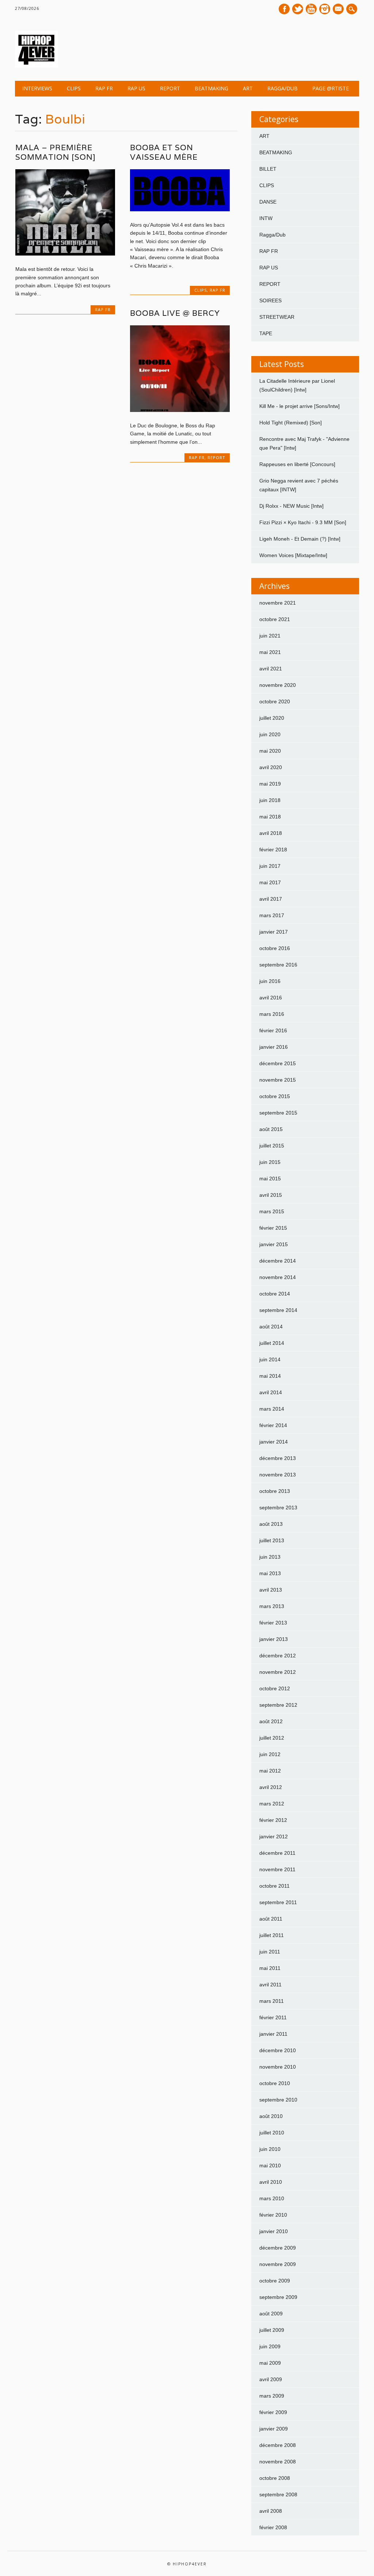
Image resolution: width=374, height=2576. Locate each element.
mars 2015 (272, 1211)
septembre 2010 (278, 2100)
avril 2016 (271, 998)
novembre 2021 (278, 603)
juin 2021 (270, 636)
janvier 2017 (274, 932)
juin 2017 (270, 866)
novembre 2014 (278, 1277)
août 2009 (271, 2314)
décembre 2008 (278, 2445)
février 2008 (273, 2527)
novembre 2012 (278, 1672)
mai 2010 (270, 2165)
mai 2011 (270, 1968)
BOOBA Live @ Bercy (175, 313)
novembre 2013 (278, 1475)
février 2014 (273, 1425)
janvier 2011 (273, 2034)
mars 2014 (272, 1409)
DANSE (268, 202)
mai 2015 (270, 1179)
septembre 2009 (278, 2297)
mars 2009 (272, 2396)
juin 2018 (270, 800)
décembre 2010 (278, 2050)
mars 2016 (272, 1014)
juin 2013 (270, 1557)
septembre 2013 (278, 1508)
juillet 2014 (272, 1343)
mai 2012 (270, 1771)
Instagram (325, 9)
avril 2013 (271, 1590)
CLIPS (74, 88)
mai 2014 (270, 1376)
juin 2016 (270, 981)
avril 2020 (271, 767)
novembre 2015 (278, 1080)
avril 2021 (271, 669)
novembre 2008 (278, 2462)
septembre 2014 (278, 1310)
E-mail (339, 10)
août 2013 (271, 1524)
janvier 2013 (274, 1639)
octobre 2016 (275, 948)
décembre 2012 (278, 1656)
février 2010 (273, 2215)
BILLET (268, 169)
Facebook (284, 9)
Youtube (311, 9)
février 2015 (273, 1228)
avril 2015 (271, 1195)
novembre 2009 (278, 2264)
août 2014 (271, 1327)
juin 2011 (270, 1952)
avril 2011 (270, 1985)
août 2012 (271, 1721)
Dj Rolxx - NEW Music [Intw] (291, 506)
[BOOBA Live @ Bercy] (180, 410)
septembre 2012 (278, 1705)
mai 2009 (270, 2363)
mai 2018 (270, 817)
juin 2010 (270, 2149)
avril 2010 (271, 2182)
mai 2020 (270, 751)
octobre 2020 (275, 701)
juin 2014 (270, 1359)
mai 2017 (270, 882)
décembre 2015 (278, 1063)
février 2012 (273, 1820)
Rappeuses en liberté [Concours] (297, 464)
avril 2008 (271, 2511)
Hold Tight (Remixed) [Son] (291, 423)
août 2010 (271, 2116)
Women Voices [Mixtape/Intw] (293, 555)
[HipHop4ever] (37, 66)
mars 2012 (272, 1804)
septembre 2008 (278, 2494)
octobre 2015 (275, 1096)
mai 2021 (270, 652)
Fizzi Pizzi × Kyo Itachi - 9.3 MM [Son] (303, 522)
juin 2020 (270, 734)
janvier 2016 (274, 1047)
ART (248, 88)
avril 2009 (271, 2379)
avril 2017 (271, 899)
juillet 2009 (272, 2330)
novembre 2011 (277, 1869)
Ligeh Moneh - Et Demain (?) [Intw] (300, 539)
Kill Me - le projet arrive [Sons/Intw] (299, 406)
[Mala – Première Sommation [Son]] (65, 254)
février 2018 (273, 850)
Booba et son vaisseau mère (164, 152)
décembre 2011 (277, 1853)
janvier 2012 (274, 1837)
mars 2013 (272, 1606)
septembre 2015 (278, 1113)
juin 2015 (270, 1162)
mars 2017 (272, 915)
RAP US (136, 88)
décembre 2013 (278, 1458)
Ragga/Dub (283, 88)
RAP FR (104, 88)
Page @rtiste (331, 88)
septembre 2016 (278, 965)
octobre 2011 (274, 1886)
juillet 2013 (272, 1540)
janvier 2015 (274, 1244)
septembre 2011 (278, 1902)
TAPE (266, 333)
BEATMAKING (211, 88)
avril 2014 (271, 1392)
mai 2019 (270, 784)
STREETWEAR (277, 317)
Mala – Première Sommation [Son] (56, 152)
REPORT (170, 88)
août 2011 (271, 1919)
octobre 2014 (275, 1294)
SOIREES (270, 300)
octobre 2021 (275, 619)
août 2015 (271, 1129)
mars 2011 (272, 2001)
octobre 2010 (275, 2083)
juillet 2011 (272, 1935)
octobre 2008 (275, 2478)
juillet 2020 (272, 718)
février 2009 (273, 2412)
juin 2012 (270, 1754)
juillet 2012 (272, 1738)
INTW (266, 218)
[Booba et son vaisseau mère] (180, 209)
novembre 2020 (278, 685)
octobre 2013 (275, 1491)
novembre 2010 (278, 2067)
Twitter (298, 9)
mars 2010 (272, 2198)
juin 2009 (270, 2346)
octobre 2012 (275, 1688)
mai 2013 (270, 1573)
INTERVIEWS (37, 88)
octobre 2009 (275, 2281)
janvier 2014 (274, 1442)
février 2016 (273, 1030)
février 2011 (273, 2017)
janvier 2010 (274, 2231)
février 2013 (273, 1623)
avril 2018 (271, 833)
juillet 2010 (272, 2133)
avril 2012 (271, 1787)
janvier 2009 (274, 2429)
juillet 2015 (272, 1146)
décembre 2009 (278, 2248)
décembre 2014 (278, 1261)
